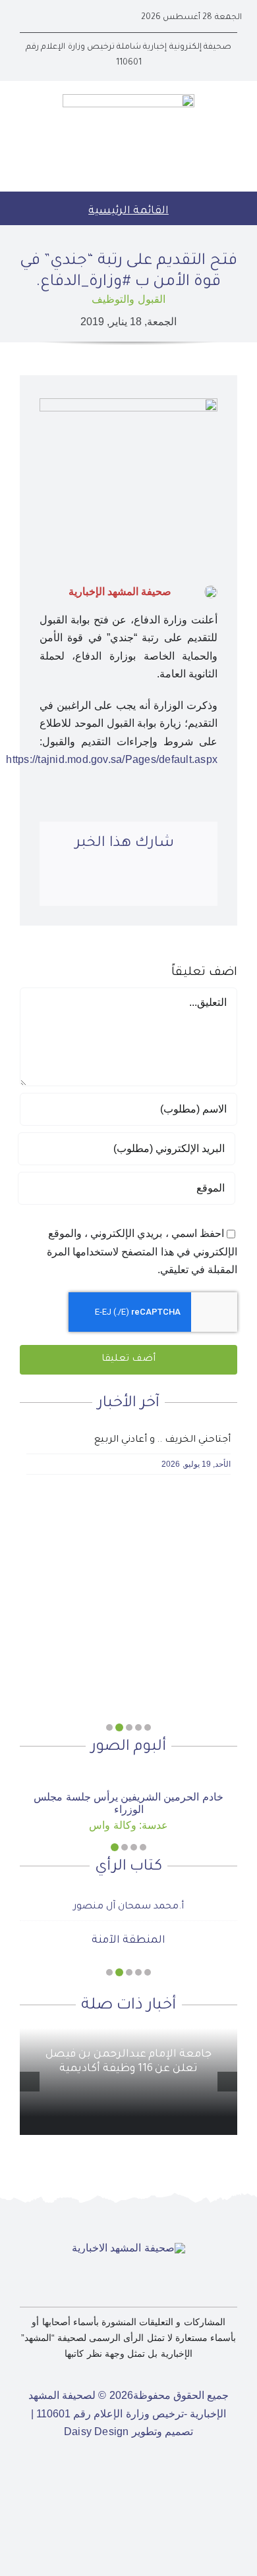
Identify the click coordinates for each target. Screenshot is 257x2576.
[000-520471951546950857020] (128, 1774)
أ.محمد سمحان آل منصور (128, 1907)
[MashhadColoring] (128, 99)
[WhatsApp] (118, 884)
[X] (168, 884)
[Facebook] (194, 884)
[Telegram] (92, 884)
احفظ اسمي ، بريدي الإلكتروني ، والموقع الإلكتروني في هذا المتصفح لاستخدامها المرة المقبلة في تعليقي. (142, 1251)
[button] (148, 1727)
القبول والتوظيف (128, 299)
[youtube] (45, 18)
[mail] (24, 18)
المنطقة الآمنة (128, 1941)
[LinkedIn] (143, 884)
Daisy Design (97, 2431)
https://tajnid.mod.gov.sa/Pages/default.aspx (112, 759)
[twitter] (66, 18)
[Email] (67, 884)
